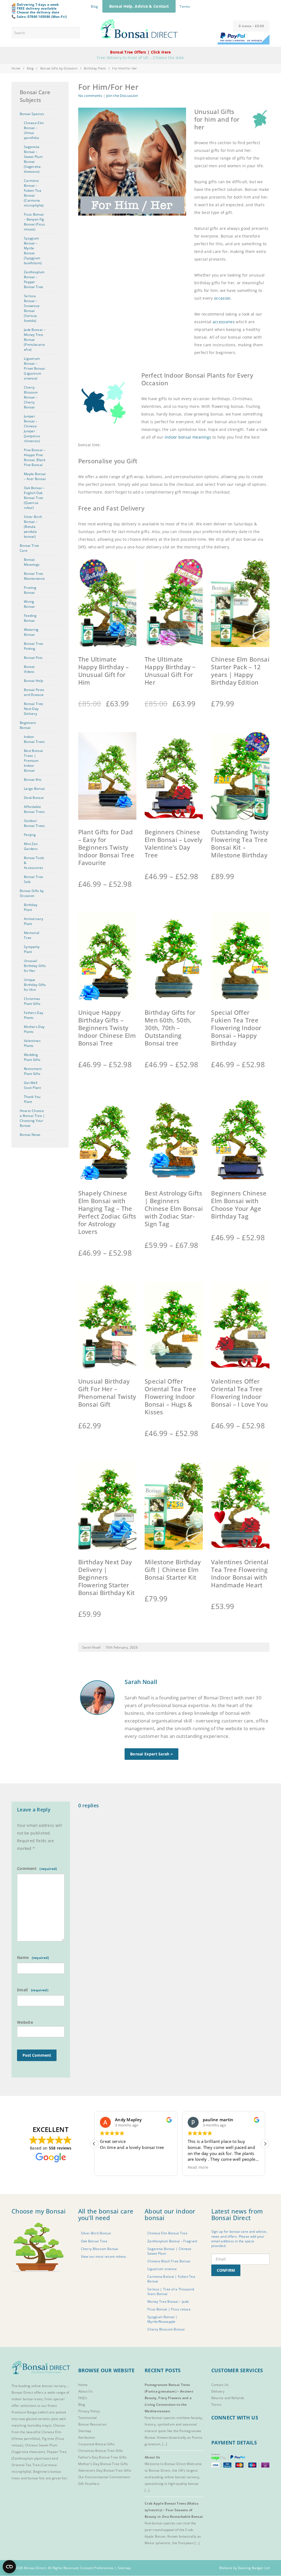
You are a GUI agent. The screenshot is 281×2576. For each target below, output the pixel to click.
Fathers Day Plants (33, 1015)
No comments (90, 96)
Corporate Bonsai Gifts (97, 2444)
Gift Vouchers (89, 2484)
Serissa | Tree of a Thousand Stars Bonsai (171, 2291)
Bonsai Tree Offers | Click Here (140, 52)
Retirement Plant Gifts (33, 1071)
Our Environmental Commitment (104, 2477)
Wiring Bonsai (29, 604)
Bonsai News (30, 1135)
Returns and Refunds (228, 2398)
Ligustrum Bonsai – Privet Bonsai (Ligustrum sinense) (34, 368)
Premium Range (24, 2412)
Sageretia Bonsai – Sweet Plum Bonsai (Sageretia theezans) (33, 159)
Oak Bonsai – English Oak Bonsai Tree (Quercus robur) (34, 498)
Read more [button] (110, 2167)
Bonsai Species (32, 114)
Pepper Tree (57, 2452)
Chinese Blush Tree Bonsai (169, 2261)
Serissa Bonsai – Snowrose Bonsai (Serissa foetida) (32, 308)
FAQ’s (83, 2398)
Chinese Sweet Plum (41, 2445)
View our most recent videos (104, 2256)
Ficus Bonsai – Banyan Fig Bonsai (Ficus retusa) (34, 222)
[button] (265, 2143)
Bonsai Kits (33, 780)
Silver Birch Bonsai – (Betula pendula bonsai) (33, 527)
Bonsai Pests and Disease (34, 692)
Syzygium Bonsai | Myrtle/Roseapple (162, 2319)
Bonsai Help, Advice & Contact (139, 6)
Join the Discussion (122, 96)
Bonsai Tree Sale (33, 879)
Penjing (30, 835)
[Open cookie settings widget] (9, 2567)
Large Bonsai (34, 789)
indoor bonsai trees (27, 2399)
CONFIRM (226, 2270)
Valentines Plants (32, 1043)
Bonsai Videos (29, 669)
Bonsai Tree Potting (33, 646)
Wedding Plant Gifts (32, 1057)
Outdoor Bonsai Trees (34, 823)
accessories (224, 322)
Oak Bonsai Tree (94, 2241)
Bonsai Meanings (32, 562)
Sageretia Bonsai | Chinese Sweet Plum (169, 2251)
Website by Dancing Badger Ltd (244, 2568)
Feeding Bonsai (30, 618)
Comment (27, 1868)
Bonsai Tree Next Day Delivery (33, 709)
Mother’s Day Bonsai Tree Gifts (103, 2464)
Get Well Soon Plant (32, 1085)
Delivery (218, 2391)
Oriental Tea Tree (26, 2465)
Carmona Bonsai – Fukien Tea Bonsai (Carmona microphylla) (34, 193)
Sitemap (85, 2431)
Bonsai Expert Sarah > (151, 1754)
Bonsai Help (33, 681)
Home (16, 68)
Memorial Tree (32, 935)
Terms (185, 6)
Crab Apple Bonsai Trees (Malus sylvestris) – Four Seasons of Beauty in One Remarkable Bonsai (174, 2510)
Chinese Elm (51, 2432)
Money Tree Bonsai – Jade (168, 2301)
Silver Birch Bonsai (96, 2233)
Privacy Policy (89, 2411)
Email (23, 1990)
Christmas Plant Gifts (32, 1001)
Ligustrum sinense (162, 2269)
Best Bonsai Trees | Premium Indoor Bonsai (33, 761)
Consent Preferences (97, 2568)
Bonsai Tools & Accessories (34, 863)
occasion (222, 298)
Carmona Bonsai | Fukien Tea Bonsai (171, 2279)
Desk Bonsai (34, 798)
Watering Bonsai (31, 632)
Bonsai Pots (33, 658)
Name (23, 1957)
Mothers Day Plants (34, 1029)
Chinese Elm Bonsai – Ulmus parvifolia (34, 130)
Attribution (87, 2437)
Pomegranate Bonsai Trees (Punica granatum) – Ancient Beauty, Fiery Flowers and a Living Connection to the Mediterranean (169, 2398)
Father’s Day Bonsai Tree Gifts (102, 2457)
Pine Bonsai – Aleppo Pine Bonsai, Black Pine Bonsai (35, 457)
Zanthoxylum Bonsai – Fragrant (172, 2241)
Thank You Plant (32, 1099)
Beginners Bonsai (28, 725)
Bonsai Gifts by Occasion (59, 68)
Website (25, 2022)
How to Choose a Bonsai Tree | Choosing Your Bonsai (32, 1118)
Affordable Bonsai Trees (34, 809)
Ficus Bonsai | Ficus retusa (169, 2309)
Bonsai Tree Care (29, 548)
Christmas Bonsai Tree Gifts (101, 2451)
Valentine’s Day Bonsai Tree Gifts (105, 2470)
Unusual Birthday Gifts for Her (35, 966)
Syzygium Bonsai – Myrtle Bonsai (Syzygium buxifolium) (33, 251)
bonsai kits (36, 2478)
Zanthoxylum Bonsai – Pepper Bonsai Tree (34, 279)
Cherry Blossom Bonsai (100, 2249)
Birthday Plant (95, 68)
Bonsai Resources (92, 2424)
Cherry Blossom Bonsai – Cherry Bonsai (31, 397)
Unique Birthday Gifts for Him (35, 985)
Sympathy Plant (32, 949)
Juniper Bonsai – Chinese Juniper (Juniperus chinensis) (32, 429)
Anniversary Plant (33, 921)
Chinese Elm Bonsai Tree (167, 2233)
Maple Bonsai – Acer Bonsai (35, 476)
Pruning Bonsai (30, 590)
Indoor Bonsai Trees (34, 739)
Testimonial (88, 2418)
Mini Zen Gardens (31, 846)
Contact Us (220, 2385)
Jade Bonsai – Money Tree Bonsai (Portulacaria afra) (35, 340)
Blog (94, 6)
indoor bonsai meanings (188, 437)
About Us (85, 2391)
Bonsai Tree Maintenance (34, 576)
